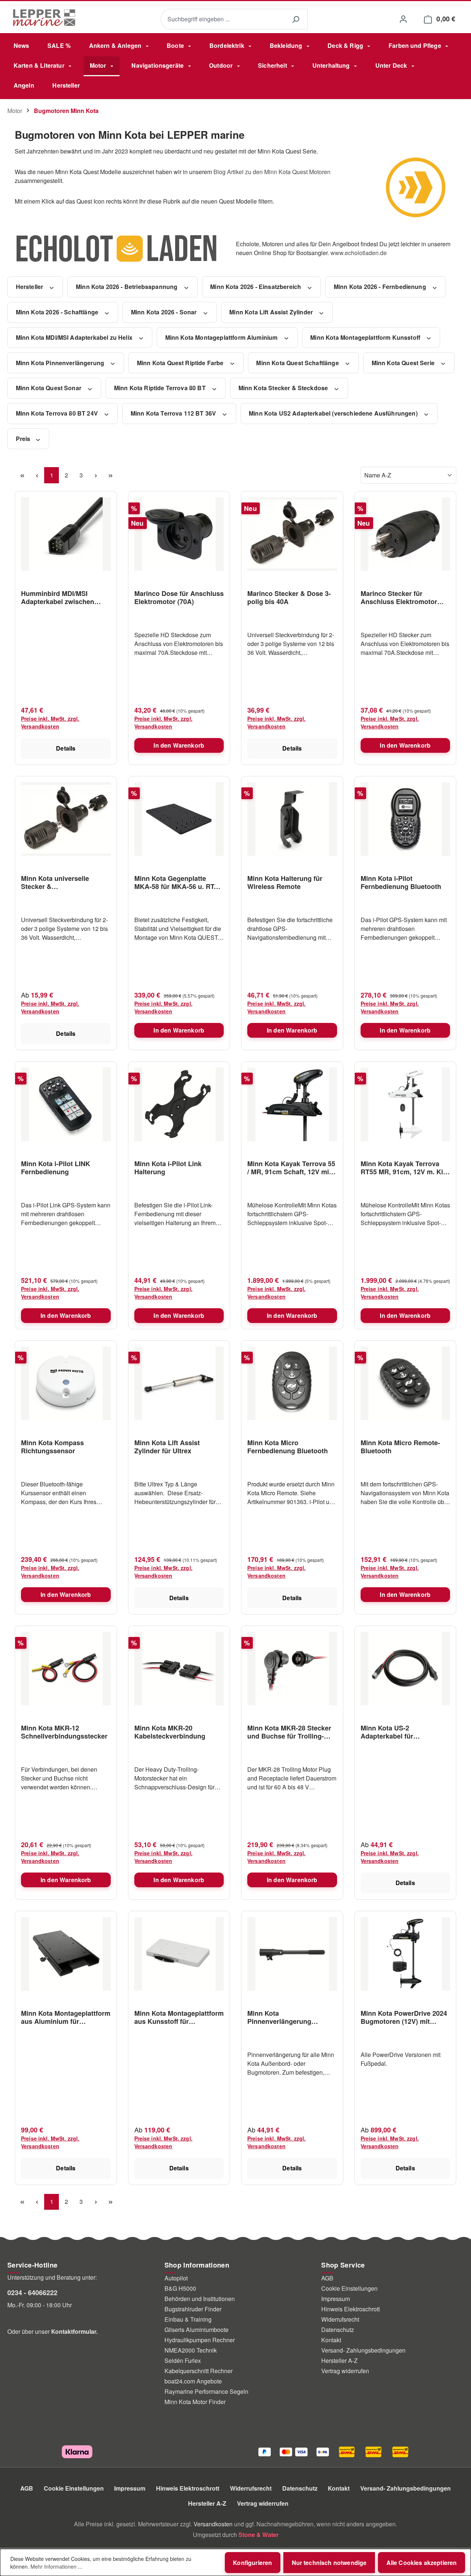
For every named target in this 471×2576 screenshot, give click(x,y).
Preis (24, 439)
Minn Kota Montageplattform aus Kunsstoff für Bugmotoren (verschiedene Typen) (179, 2017)
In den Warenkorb (179, 745)
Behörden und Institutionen (200, 2299)
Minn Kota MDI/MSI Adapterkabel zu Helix (75, 337)
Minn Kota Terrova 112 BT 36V (174, 413)
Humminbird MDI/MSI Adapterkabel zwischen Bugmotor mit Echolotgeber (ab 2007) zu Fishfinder (65, 597)
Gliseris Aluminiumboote (196, 2330)
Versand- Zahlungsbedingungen (363, 2350)
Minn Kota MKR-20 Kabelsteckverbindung (170, 1732)
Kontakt (331, 2340)
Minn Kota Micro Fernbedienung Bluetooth (288, 1447)
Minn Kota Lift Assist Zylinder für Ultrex (167, 1447)
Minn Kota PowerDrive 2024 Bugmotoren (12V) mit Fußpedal (404, 2017)
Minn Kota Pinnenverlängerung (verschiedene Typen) (281, 2017)
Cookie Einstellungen (349, 2288)
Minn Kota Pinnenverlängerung (61, 363)
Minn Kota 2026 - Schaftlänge (58, 312)
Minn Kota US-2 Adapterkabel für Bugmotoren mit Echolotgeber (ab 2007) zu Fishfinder (402, 1732)
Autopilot (176, 2278)
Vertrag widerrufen (345, 2371)
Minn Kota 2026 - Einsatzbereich (256, 287)
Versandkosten (213, 2524)
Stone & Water (258, 2535)
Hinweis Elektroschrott (350, 2309)
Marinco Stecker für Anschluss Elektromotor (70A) (399, 597)
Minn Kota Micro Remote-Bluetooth (400, 1447)
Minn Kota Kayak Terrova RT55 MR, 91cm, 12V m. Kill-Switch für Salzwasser (405, 1168)
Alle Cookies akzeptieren (422, 2563)
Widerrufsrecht (340, 2319)
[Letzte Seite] (110, 475)
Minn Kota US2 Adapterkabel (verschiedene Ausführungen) (334, 413)
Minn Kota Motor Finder (195, 2402)
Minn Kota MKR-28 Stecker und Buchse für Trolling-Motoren (289, 1732)
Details (66, 748)
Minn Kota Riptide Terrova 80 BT (161, 388)
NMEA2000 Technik (191, 2350)
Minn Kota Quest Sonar (49, 388)
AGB (327, 2278)
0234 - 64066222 (32, 2293)
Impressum (336, 2299)
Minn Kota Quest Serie (404, 363)
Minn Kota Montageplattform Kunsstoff (366, 337)
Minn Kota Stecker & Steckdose (284, 388)
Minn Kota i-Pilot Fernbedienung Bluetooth (401, 882)
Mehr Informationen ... (56, 2566)
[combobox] (222, 19)
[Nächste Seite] (96, 475)
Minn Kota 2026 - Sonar (165, 312)
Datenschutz (338, 2330)
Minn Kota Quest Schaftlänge (298, 363)
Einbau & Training (188, 2319)
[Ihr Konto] (403, 19)
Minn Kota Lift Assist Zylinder (272, 312)
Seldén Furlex (183, 2360)
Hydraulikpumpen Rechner (200, 2340)
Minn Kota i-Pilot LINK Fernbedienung (56, 1168)
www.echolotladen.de (359, 253)
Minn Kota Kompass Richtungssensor (52, 1447)
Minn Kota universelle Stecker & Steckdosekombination (57, 882)
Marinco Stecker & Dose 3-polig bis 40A (289, 597)
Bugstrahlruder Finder (193, 2309)
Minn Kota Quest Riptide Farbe (181, 363)
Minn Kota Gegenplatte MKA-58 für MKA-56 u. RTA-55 (178, 882)
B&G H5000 (180, 2288)
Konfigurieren (252, 2563)
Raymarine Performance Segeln (206, 2391)
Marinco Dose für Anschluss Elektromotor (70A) (179, 597)
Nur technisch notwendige (329, 2563)
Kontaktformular (74, 2331)
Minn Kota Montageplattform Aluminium (222, 337)
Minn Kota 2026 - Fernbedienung (381, 287)
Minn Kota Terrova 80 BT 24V (58, 413)
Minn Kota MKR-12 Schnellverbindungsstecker (64, 1732)
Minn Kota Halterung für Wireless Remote (285, 882)
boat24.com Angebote (193, 2381)
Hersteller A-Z (339, 2360)
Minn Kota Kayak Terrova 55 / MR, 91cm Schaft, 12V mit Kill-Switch (291, 1168)
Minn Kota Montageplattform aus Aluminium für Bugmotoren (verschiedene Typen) (66, 2017)
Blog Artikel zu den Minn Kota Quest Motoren (272, 172)
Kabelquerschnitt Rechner (199, 2371)
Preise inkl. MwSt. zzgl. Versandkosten (50, 722)
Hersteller (30, 287)
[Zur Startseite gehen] (44, 18)
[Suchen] (295, 19)
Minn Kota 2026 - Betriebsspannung (127, 287)
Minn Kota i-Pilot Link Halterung (168, 1168)
